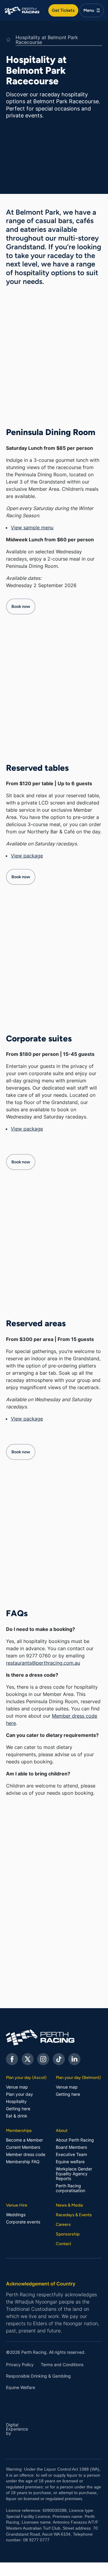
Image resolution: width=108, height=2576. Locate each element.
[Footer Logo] (54, 2037)
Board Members (71, 2147)
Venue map (17, 2087)
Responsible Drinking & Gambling (38, 2376)
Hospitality (16, 2102)
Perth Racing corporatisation (70, 2188)
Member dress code (26, 2154)
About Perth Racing (75, 2140)
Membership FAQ (23, 2162)
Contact (63, 2244)
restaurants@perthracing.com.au (43, 1663)
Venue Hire (17, 2205)
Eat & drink (17, 2116)
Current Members (23, 2147)
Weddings (16, 2215)
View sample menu (32, 527)
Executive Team (71, 2154)
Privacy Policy (20, 2365)
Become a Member (24, 2140)
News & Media (69, 2205)
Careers (63, 2224)
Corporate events (23, 2222)
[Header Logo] (22, 10)
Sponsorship (68, 2234)
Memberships (19, 2130)
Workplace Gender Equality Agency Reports (74, 2174)
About (62, 2130)
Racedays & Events (74, 2215)
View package (27, 856)
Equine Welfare (21, 2388)
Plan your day (19, 2094)
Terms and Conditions (62, 2365)
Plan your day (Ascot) (26, 2077)
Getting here (18, 2109)
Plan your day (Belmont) (78, 2077)
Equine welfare (70, 2162)
